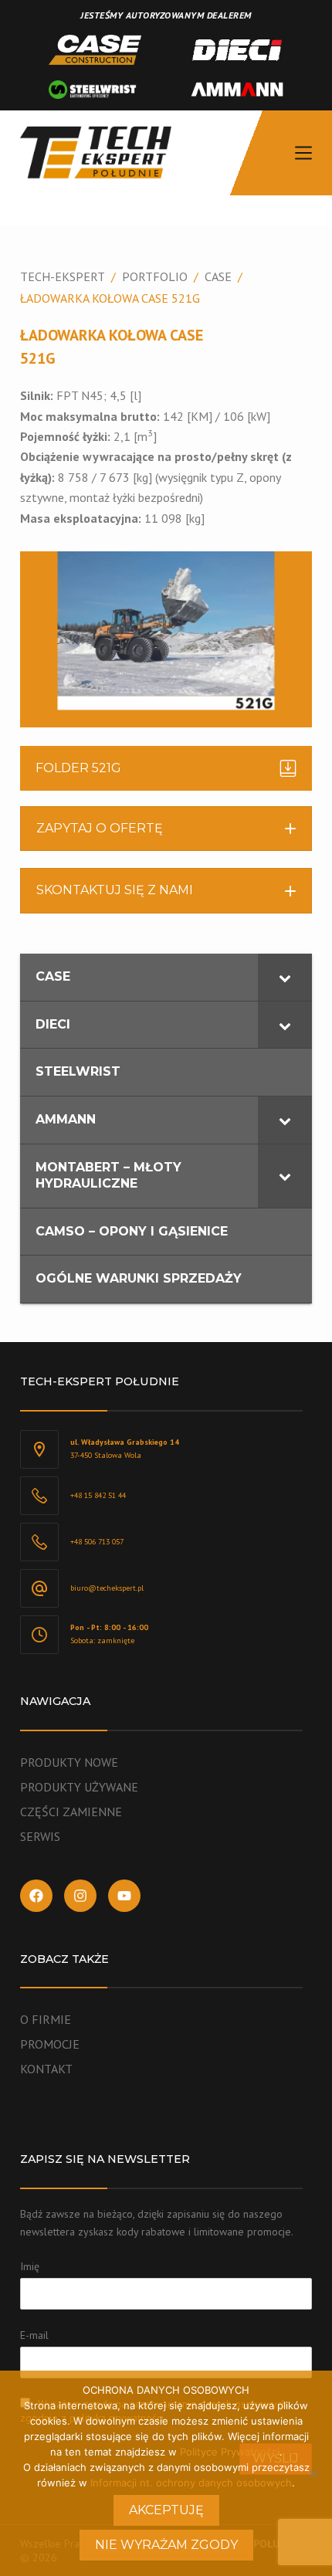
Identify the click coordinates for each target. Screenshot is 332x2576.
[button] (166, 829)
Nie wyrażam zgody (166, 2545)
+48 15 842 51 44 (98, 1495)
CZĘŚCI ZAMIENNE (71, 1812)
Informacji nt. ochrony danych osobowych (191, 2483)
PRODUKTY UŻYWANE (79, 1787)
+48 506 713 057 (97, 1542)
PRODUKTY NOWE (69, 1762)
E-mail (34, 2335)
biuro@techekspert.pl (107, 1588)
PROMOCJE (50, 2044)
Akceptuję (166, 2510)
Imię (30, 2266)
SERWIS (40, 1836)
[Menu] (303, 153)
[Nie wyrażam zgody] (313, 2473)
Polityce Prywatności (230, 2452)
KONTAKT (46, 2069)
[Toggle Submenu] (285, 977)
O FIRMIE (46, 2019)
